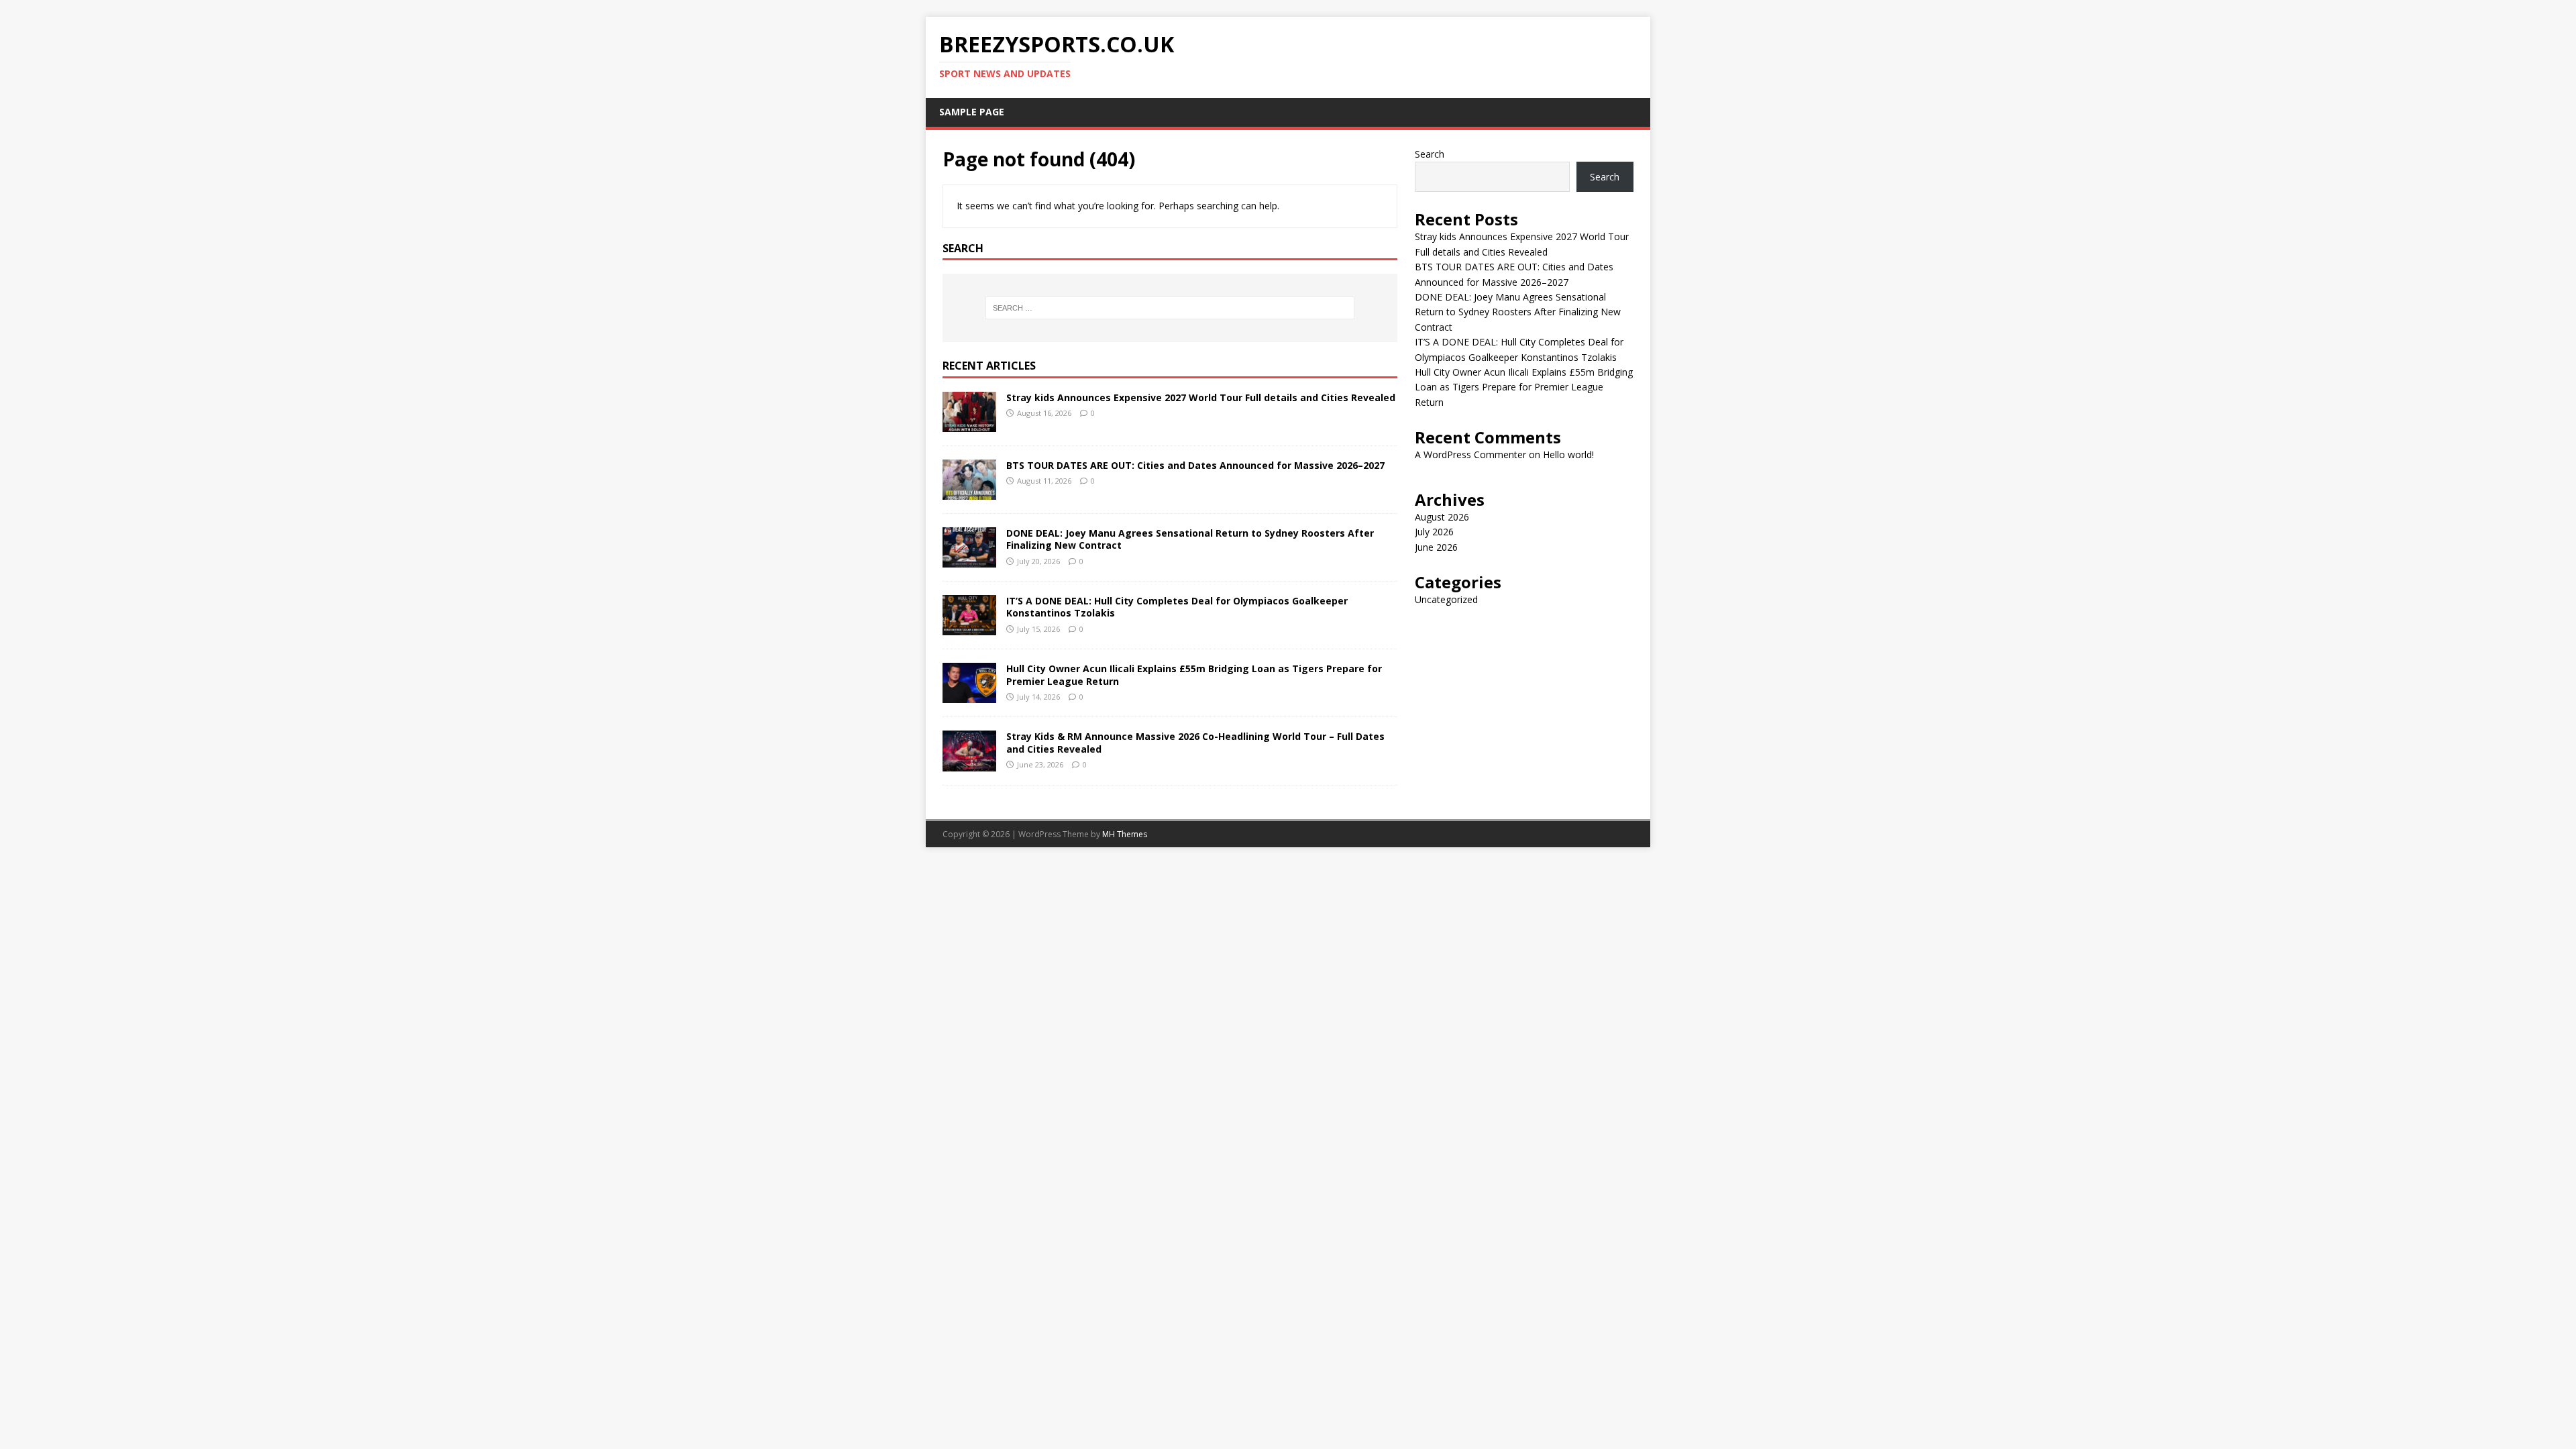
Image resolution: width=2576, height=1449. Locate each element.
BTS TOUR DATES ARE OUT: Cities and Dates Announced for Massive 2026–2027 (1195, 465)
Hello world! (1568, 454)
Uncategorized (1446, 599)
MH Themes (1125, 834)
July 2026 (1434, 532)
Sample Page (972, 112)
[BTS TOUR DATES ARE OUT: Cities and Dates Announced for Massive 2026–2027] (969, 492)
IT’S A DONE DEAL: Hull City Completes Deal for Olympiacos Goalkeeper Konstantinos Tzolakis (1177, 607)
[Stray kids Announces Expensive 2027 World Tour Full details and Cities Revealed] (969, 424)
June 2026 (1436, 547)
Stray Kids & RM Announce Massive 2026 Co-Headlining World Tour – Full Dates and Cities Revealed (1195, 742)
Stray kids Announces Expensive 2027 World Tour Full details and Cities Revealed (1201, 397)
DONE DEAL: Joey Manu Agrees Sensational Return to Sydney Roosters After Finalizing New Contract (1190, 539)
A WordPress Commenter (1470, 454)
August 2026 (1442, 517)
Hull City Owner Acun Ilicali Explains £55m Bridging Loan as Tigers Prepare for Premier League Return (1194, 675)
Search (1430, 154)
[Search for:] (1170, 308)
